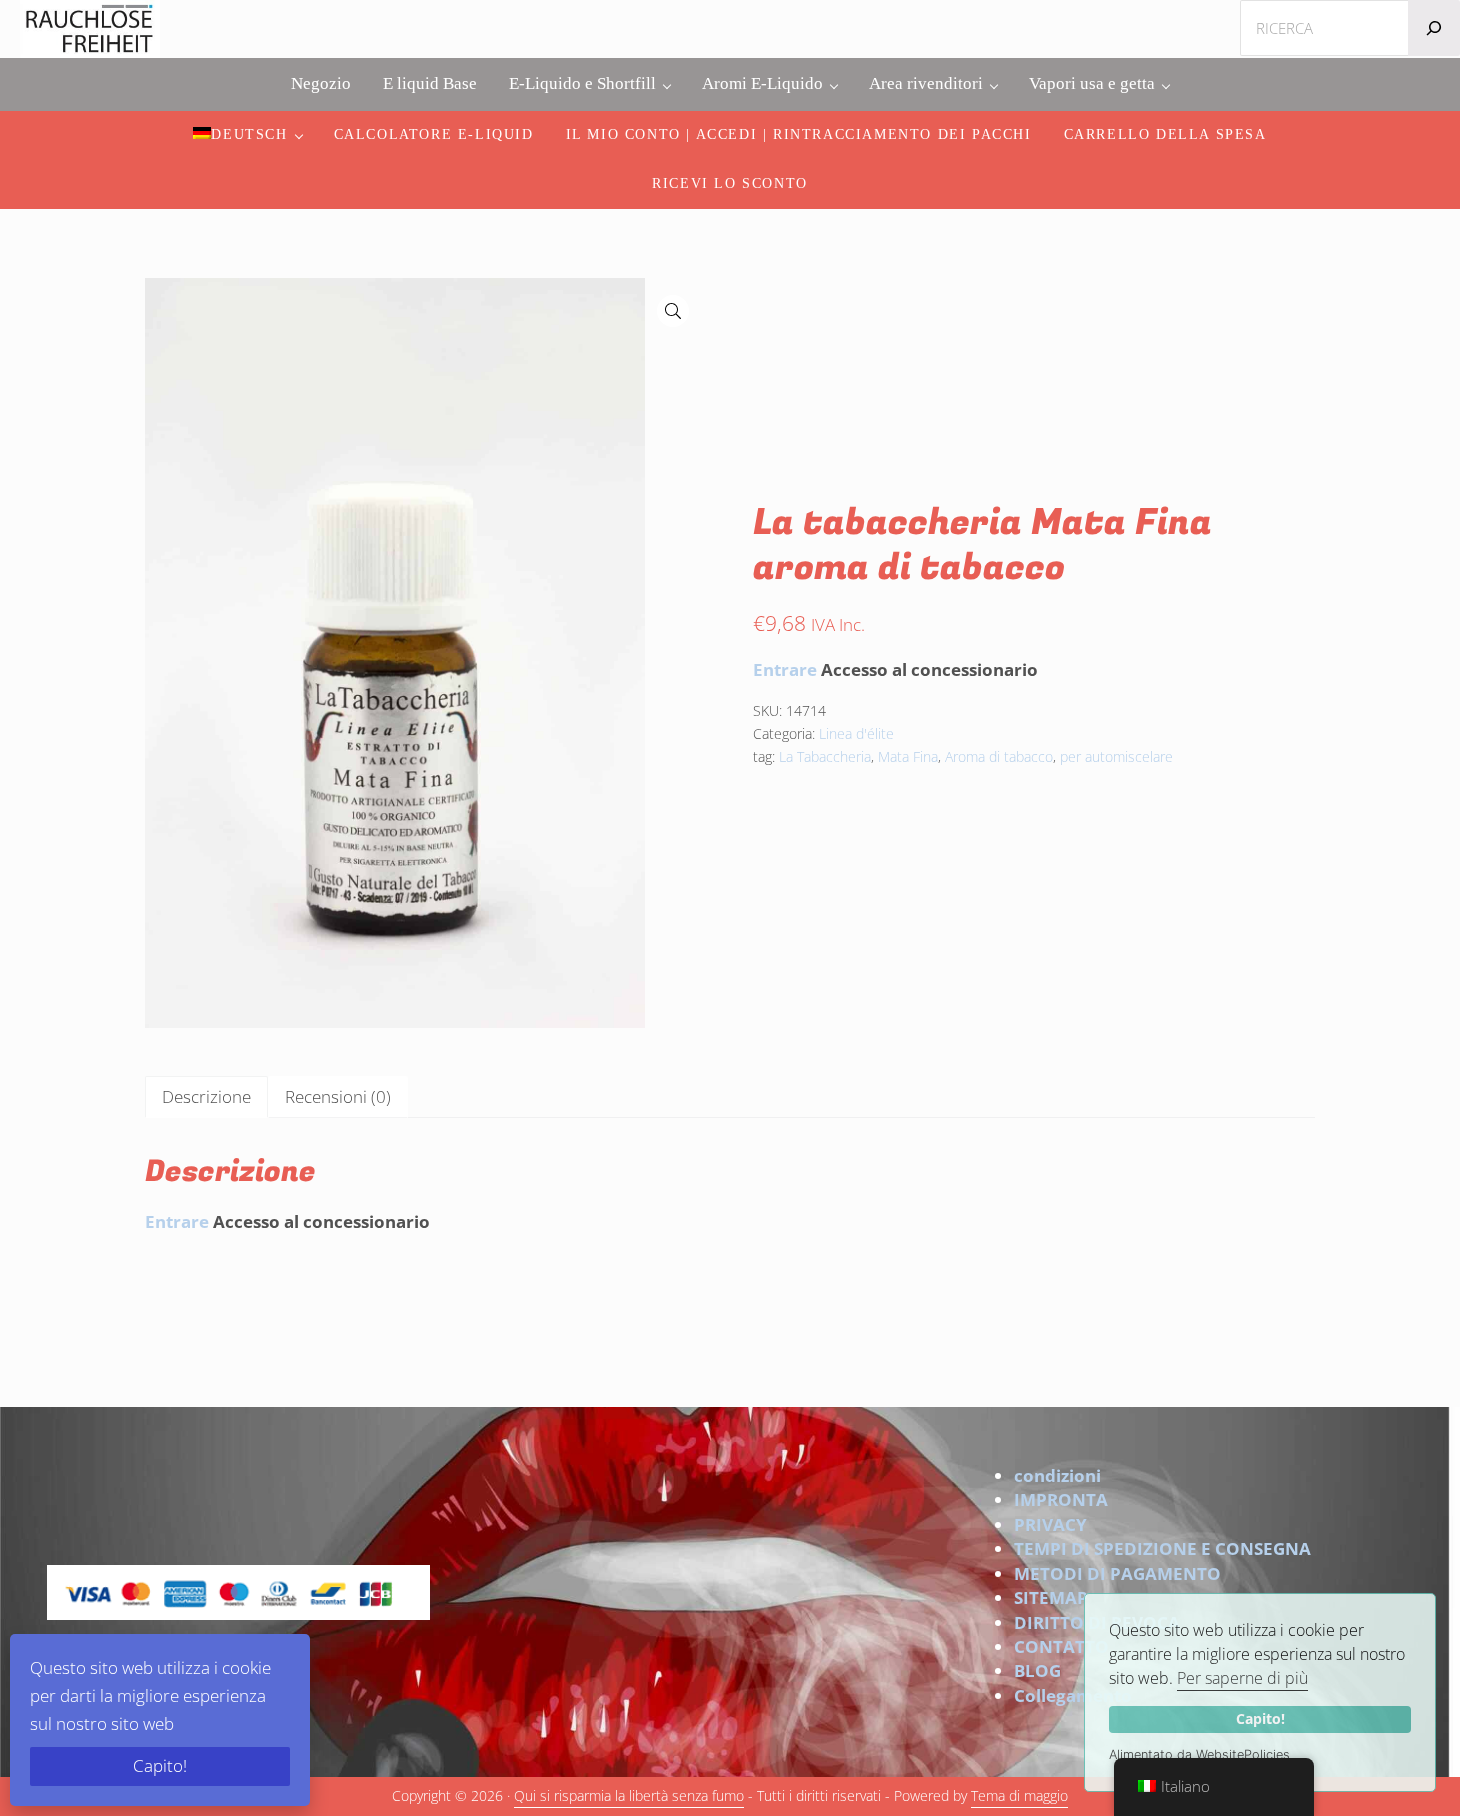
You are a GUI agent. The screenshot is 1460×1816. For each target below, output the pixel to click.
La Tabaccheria (825, 756)
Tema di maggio (1019, 1795)
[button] (673, 311)
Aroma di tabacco (999, 756)
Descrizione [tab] (206, 1096)
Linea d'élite (856, 733)
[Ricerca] (1434, 28)
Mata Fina (908, 756)
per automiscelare (1116, 756)
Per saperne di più (1242, 1678)
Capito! (1260, 1718)
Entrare (785, 669)
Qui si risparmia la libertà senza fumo (629, 1795)
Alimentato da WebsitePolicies (1199, 1754)
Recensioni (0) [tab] (338, 1096)
